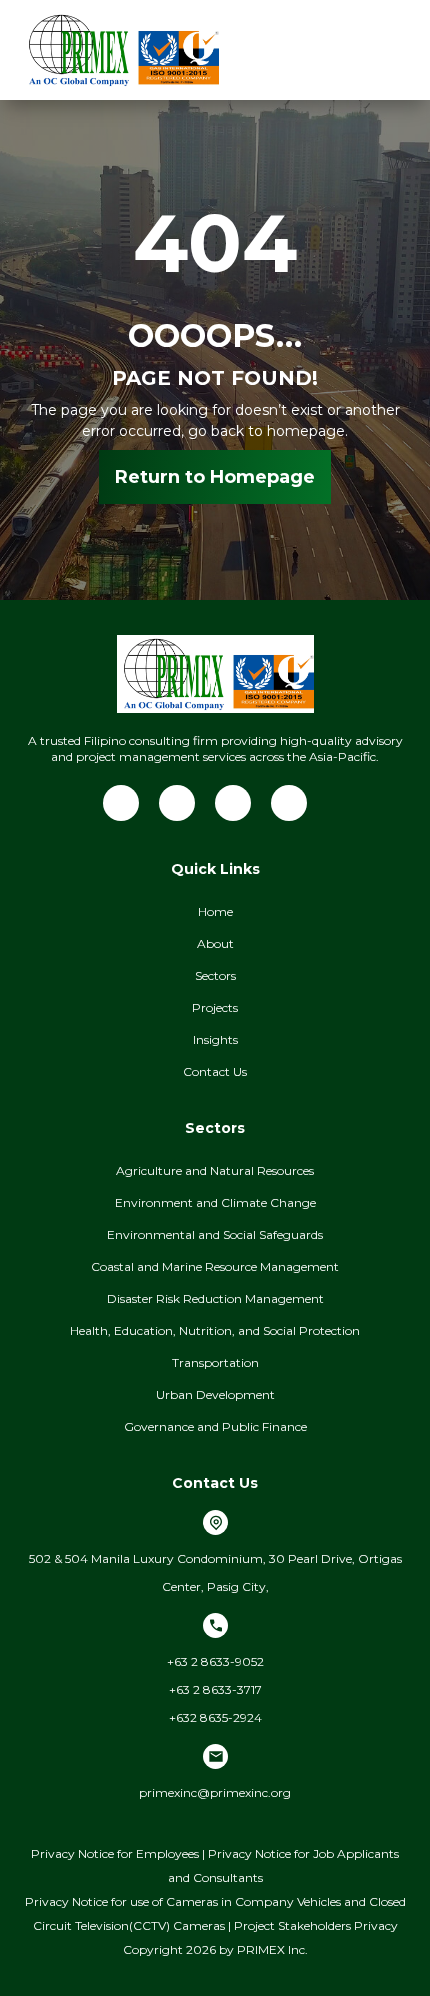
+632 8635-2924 (215, 1717)
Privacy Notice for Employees (115, 1853)
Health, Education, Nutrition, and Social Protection (215, 1330)
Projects (215, 1007)
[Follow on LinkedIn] (121, 803)
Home (215, 911)
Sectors (215, 975)
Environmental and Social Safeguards (215, 1234)
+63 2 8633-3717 (215, 1689)
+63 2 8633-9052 (215, 1661)
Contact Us (215, 1071)
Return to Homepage (215, 477)
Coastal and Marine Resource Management (215, 1266)
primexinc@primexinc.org (215, 1792)
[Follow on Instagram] (289, 803)
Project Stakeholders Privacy (316, 1925)
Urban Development (215, 1394)
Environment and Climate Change (215, 1202)
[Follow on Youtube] (233, 803)
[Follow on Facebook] (177, 803)
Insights (215, 1039)
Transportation (215, 1362)
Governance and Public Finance (215, 1426)
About (215, 943)
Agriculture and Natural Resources (215, 1170)
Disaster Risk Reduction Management (215, 1298)
